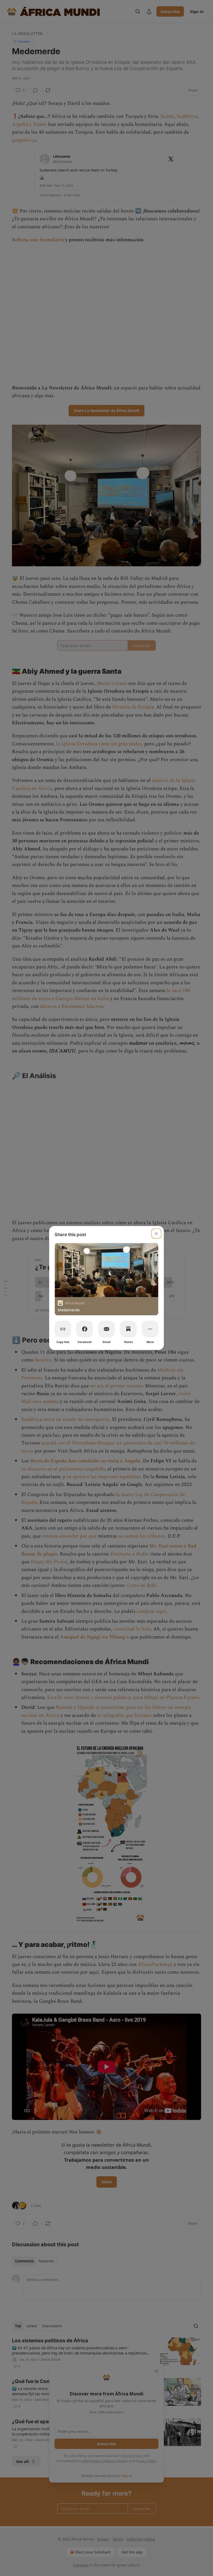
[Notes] (128, 1329)
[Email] (106, 1329)
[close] (156, 1234)
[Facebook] (85, 1329)
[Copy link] (63, 1329)
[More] (150, 1329)
